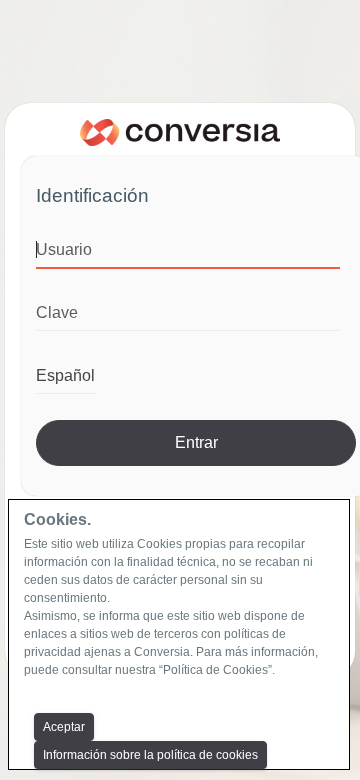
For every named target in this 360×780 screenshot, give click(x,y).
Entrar (196, 442)
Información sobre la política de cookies (150, 755)
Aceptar (64, 727)
